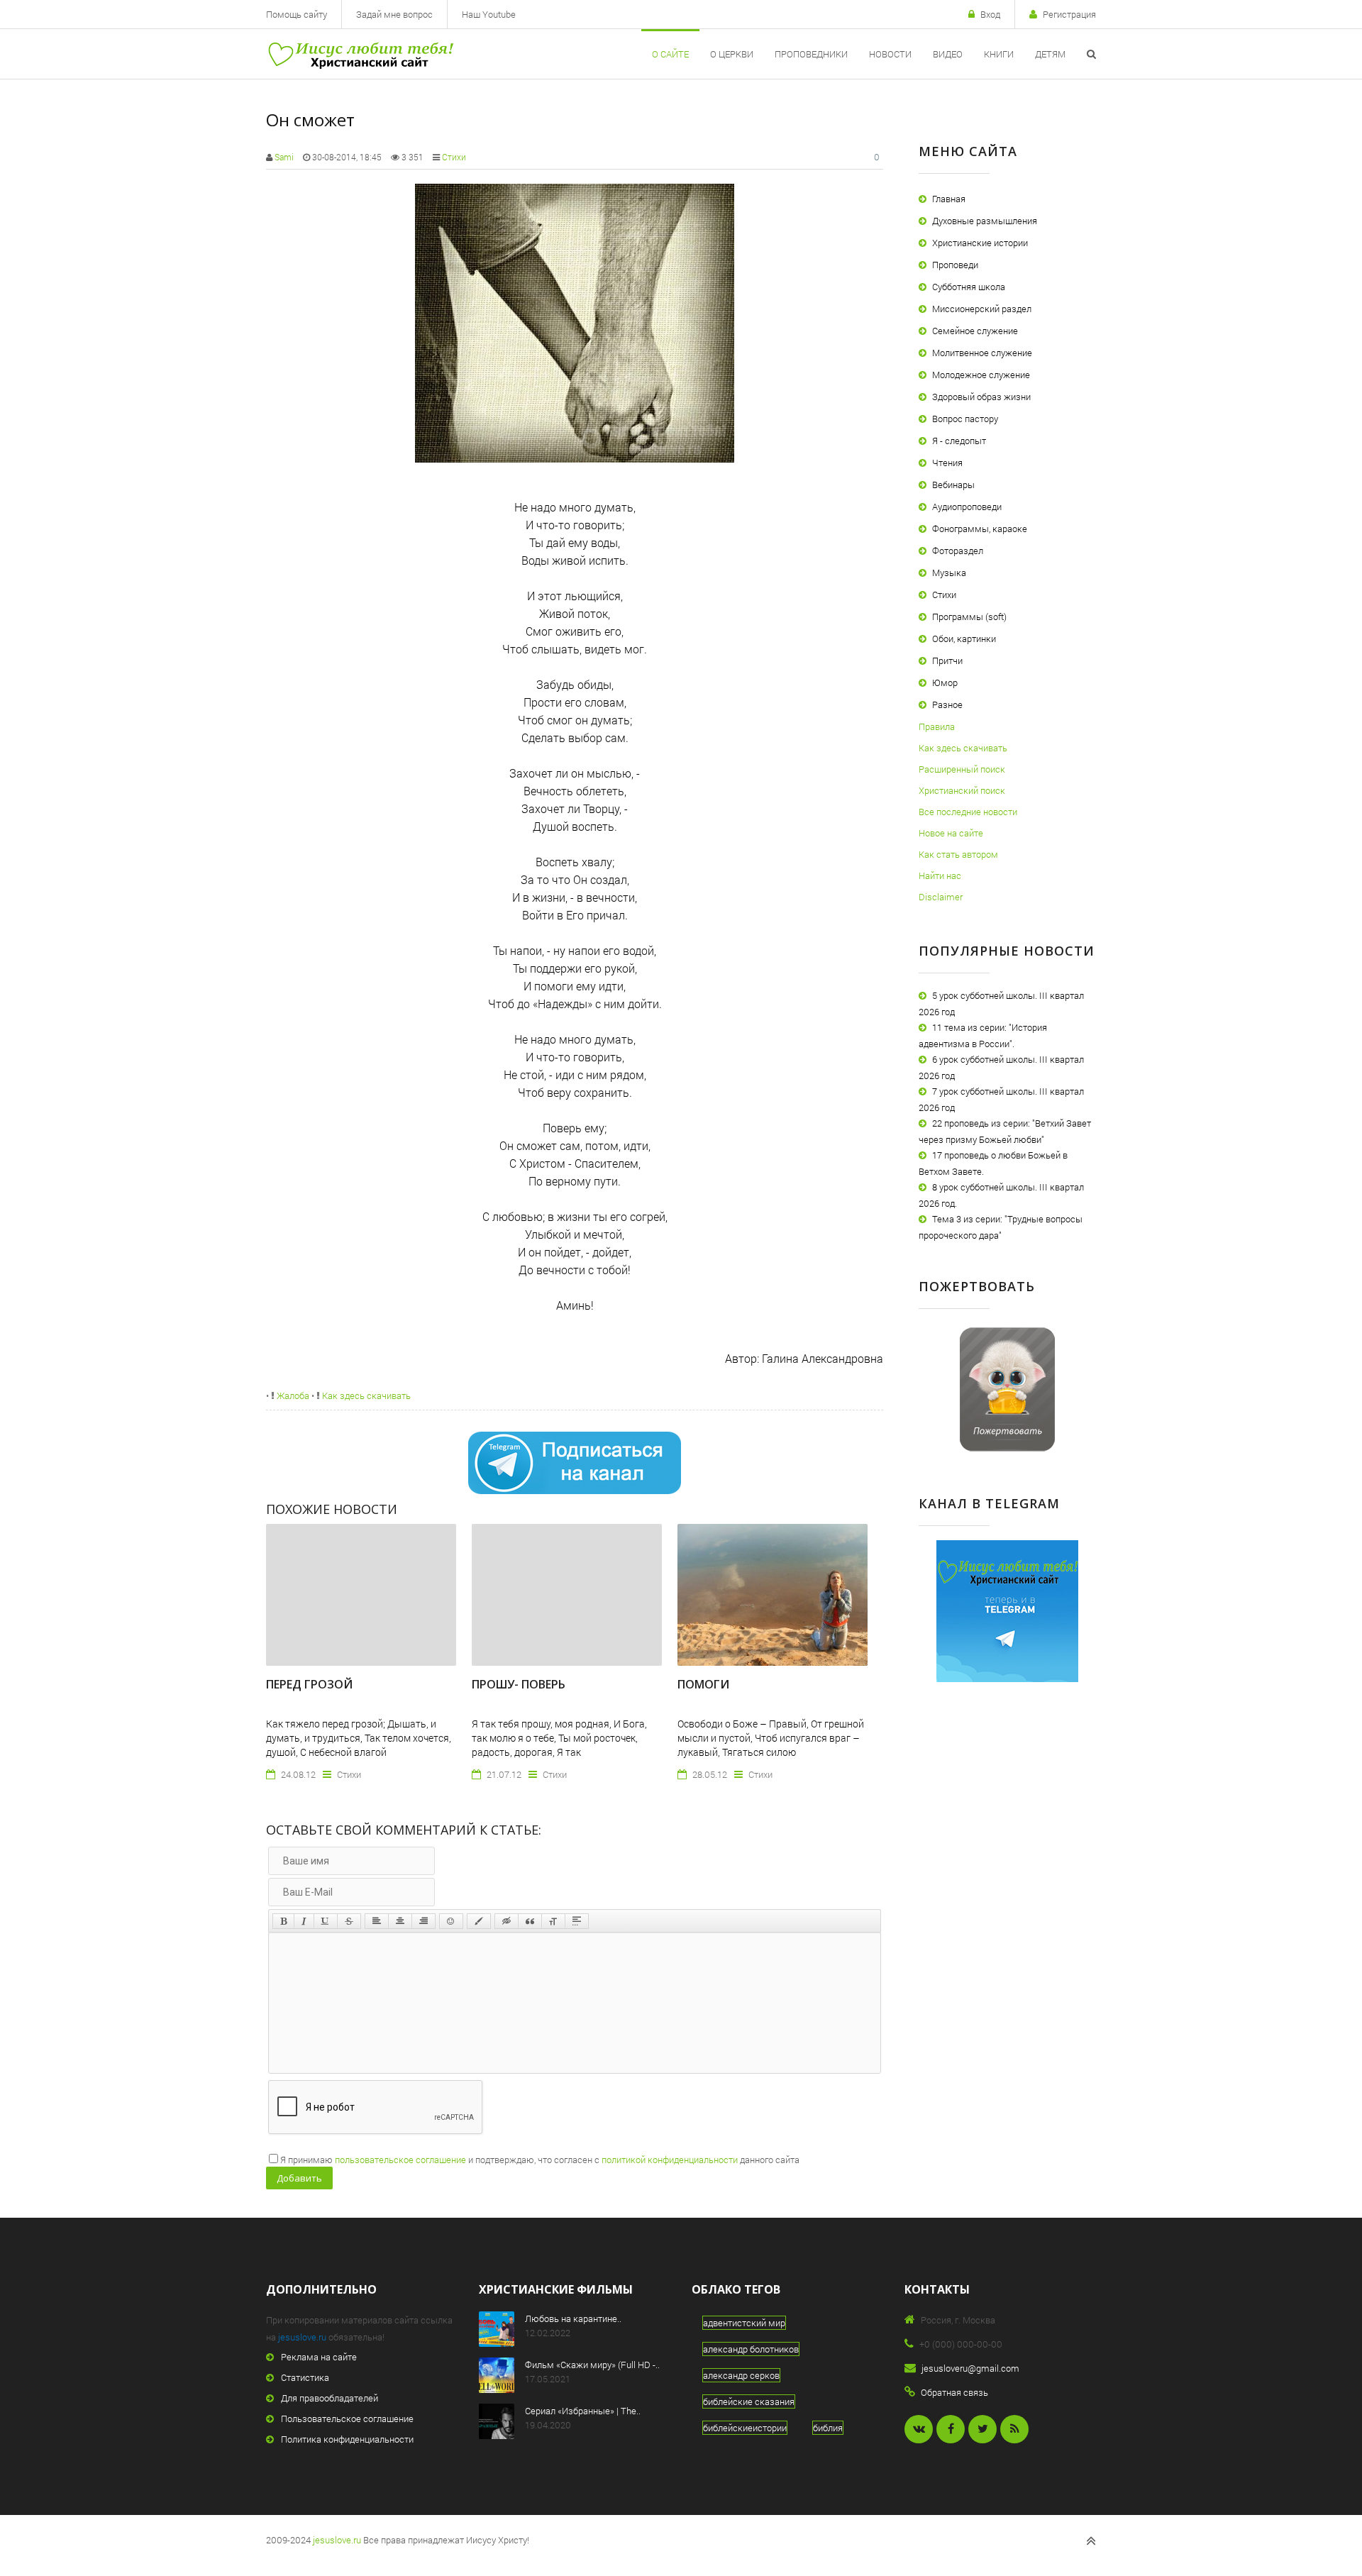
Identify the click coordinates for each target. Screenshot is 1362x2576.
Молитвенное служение (982, 353)
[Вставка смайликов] (451, 1921)
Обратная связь (954, 2392)
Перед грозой (309, 1684)
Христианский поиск (962, 790)
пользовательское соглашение (400, 2160)
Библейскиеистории (745, 2428)
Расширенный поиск (962, 769)
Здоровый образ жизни (981, 397)
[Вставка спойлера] (577, 1921)
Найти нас (940, 875)
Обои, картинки (964, 639)
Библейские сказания (749, 2401)
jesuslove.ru (302, 2337)
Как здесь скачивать (365, 1395)
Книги (999, 54)
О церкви (732, 54)
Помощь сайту (297, 14)
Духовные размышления (985, 221)
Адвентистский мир (744, 2323)
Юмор (945, 682)
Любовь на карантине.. (573, 2318)
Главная (949, 199)
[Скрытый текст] (506, 1921)
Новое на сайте (951, 833)
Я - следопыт (959, 441)
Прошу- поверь (519, 1684)
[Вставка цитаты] (530, 1921)
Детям (1050, 54)
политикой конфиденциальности (670, 2160)
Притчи (947, 660)
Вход (990, 14)
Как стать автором (958, 854)
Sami (284, 157)
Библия (828, 2428)
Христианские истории (980, 243)
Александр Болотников (751, 2349)
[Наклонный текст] (304, 1921)
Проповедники (811, 54)
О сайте (670, 54)
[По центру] (400, 1921)
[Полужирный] (283, 1921)
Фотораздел (958, 551)
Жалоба (292, 1395)
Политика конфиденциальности (347, 2439)
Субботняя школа (969, 287)
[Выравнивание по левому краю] (377, 1921)
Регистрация (1069, 14)
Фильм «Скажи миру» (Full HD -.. (592, 2365)
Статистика (305, 2377)
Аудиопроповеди (967, 507)
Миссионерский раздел (982, 309)
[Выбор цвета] (479, 1921)
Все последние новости (968, 812)
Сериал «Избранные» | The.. (583, 2411)
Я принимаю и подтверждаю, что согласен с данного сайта (540, 2160)
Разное (947, 704)
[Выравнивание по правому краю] (423, 1921)
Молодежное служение (981, 375)
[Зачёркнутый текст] (349, 1921)
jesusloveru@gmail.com (970, 2368)
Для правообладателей (330, 2398)
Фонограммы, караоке (980, 529)
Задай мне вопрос (394, 14)
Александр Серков (741, 2375)
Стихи (454, 157)
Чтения (947, 463)
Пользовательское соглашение (347, 2419)
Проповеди (955, 265)
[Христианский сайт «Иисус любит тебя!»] (360, 54)
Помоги (703, 1684)
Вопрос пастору (965, 419)
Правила (937, 726)
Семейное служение (975, 331)
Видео (948, 54)
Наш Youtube (489, 14)
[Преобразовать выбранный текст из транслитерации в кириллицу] (553, 1921)
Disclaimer (941, 897)
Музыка (949, 573)
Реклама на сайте (319, 2357)
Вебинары (953, 485)
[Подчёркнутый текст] (326, 1921)
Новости (890, 54)
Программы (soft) (969, 617)
